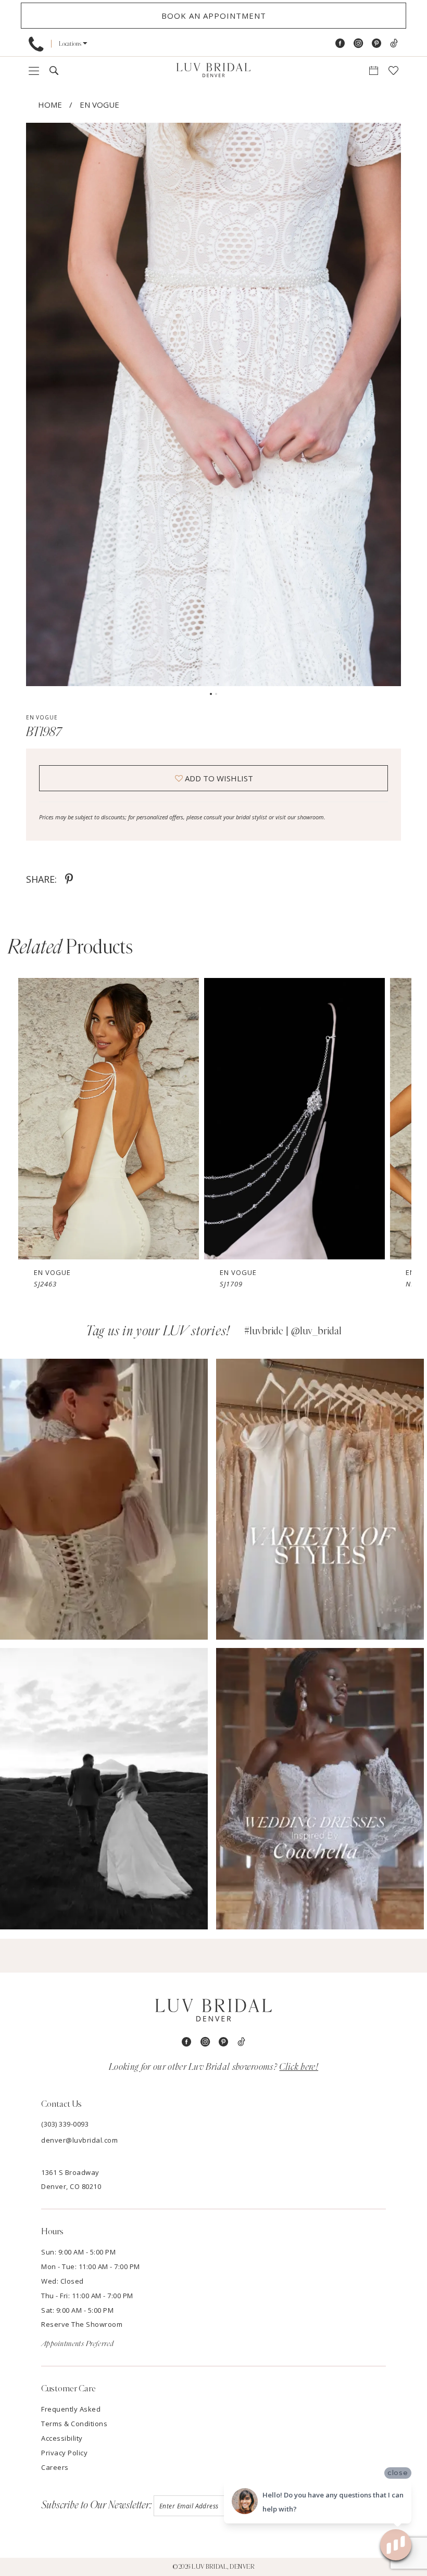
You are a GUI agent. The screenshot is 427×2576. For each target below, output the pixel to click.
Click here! (299, 2067)
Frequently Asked (71, 2409)
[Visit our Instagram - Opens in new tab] (358, 43)
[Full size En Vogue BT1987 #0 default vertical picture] (213, 404)
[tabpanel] (213, 404)
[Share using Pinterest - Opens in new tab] (69, 879)
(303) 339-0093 (65, 2124)
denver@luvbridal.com (79, 2140)
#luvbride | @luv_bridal (293, 1331)
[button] (73, 43)
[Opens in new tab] (104, 1499)
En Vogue (99, 105)
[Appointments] (374, 70)
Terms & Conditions (74, 2424)
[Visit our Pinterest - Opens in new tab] (376, 43)
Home (50, 105)
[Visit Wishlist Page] (393, 70)
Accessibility (62, 2438)
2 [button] (216, 694)
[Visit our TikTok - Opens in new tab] (394, 43)
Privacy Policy (64, 2453)
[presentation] (109, 1119)
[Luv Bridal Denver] (213, 71)
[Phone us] (36, 44)
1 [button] (211, 694)
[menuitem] (36, 44)
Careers (55, 2467)
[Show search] (54, 70)
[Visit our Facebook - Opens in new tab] (340, 43)
